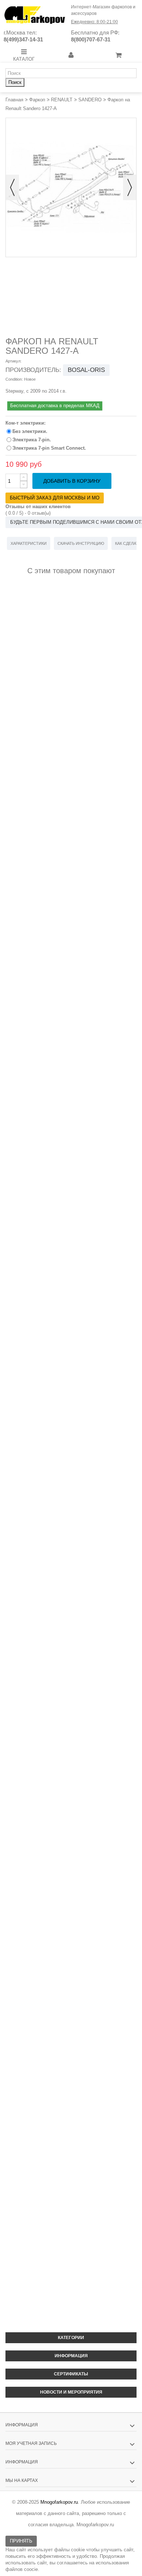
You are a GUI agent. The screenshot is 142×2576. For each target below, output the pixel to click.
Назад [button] (12, 187)
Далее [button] (130, 187)
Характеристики (29, 543)
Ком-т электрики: (26, 423)
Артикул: (13, 361)
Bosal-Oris (86, 370)
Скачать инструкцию (81, 543)
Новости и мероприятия (71, 2392)
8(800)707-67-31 (91, 39)
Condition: (14, 379)
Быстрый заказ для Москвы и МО (55, 498)
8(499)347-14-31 (23, 39)
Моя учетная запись (31, 2443)
